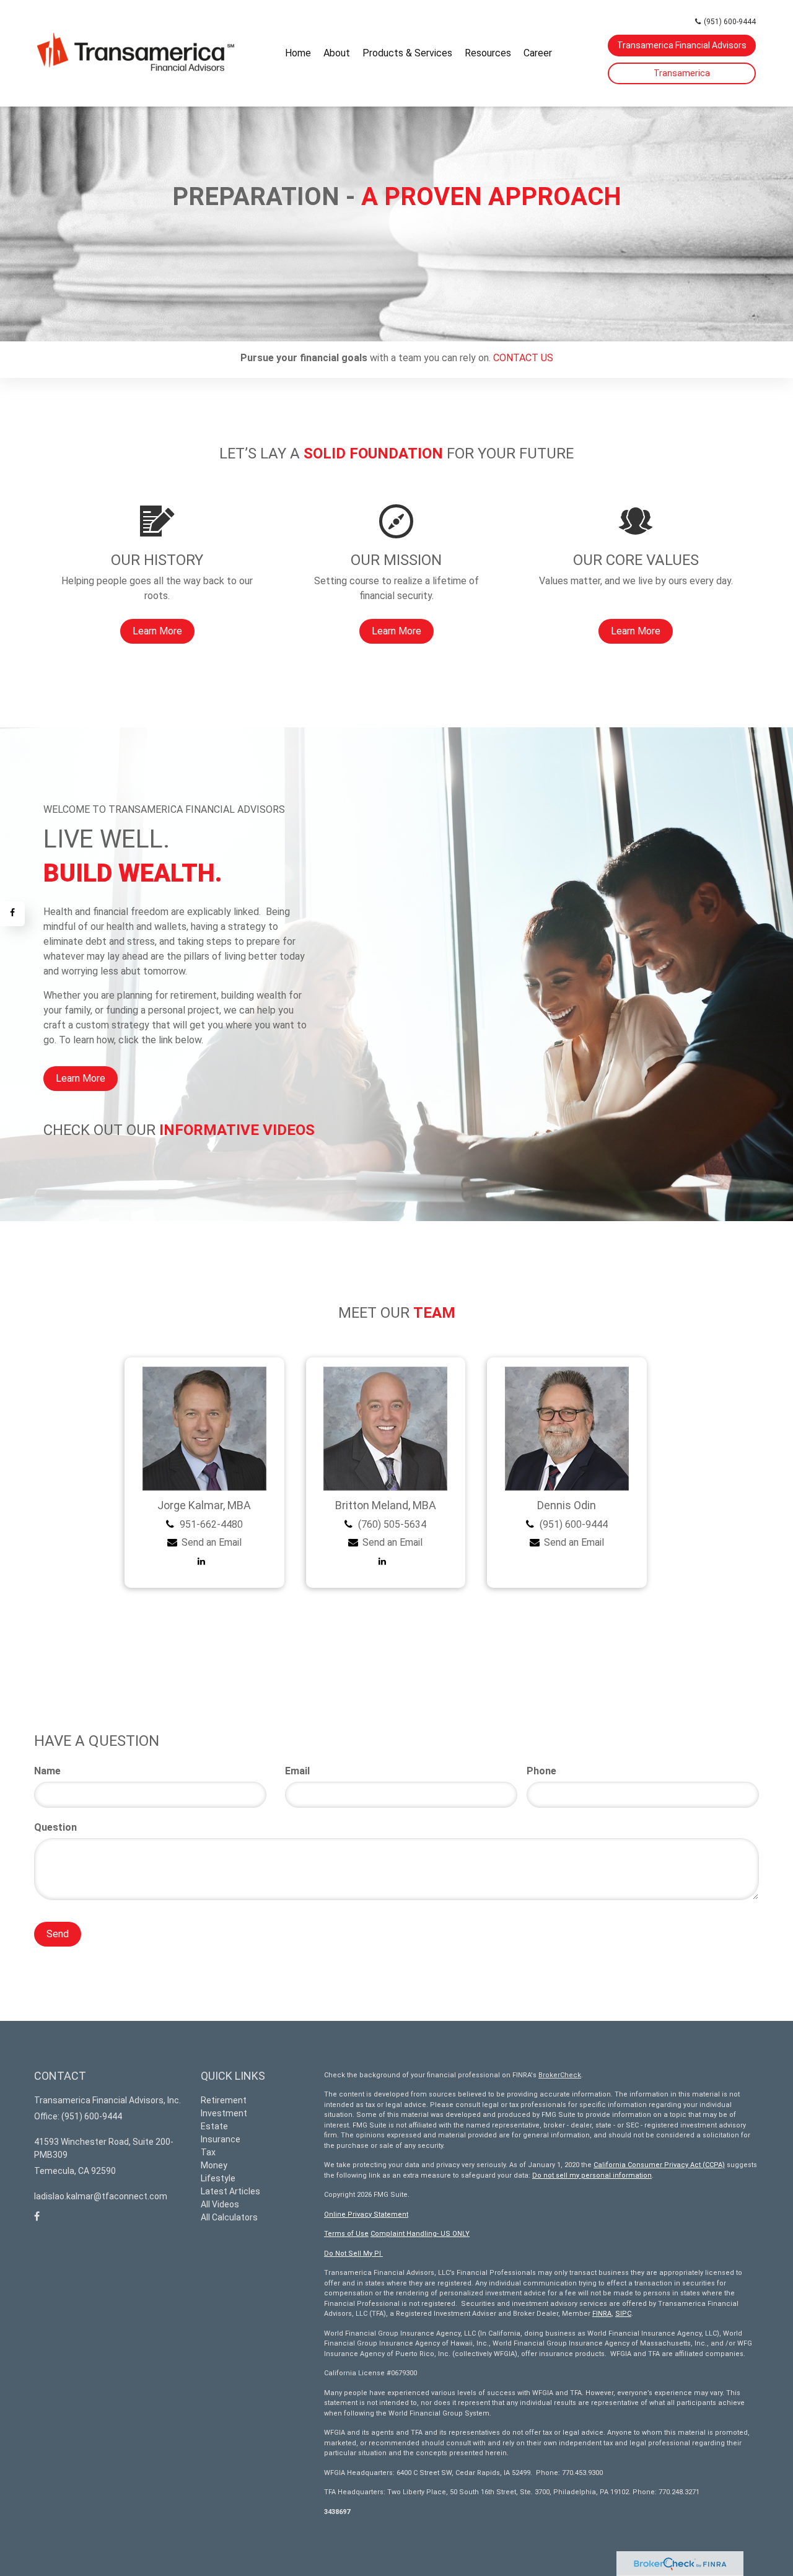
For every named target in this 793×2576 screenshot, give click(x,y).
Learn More (81, 1078)
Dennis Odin (567, 1505)
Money (214, 2165)
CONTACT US (523, 358)
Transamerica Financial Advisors (682, 45)
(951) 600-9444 (730, 22)
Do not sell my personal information (592, 2175)
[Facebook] (12, 914)
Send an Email (212, 1542)
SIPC (623, 2314)
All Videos (220, 2204)
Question (55, 1827)
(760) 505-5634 (392, 1524)
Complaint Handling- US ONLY (420, 2234)
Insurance (221, 2139)
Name (47, 1771)
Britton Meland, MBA (386, 1505)
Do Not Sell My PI (353, 2254)
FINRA (602, 2314)
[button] (337, 53)
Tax (208, 2152)
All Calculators (229, 2217)
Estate (214, 2126)
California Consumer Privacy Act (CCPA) (659, 2165)
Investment (224, 2113)
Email (297, 1771)
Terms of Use (346, 2234)
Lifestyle (218, 2178)
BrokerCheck (560, 2075)
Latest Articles (230, 2191)
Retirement (224, 2100)
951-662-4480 (211, 1524)
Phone (541, 1771)
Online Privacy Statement (366, 2215)
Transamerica (682, 73)
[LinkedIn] (204, 1561)
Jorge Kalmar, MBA (204, 1505)
